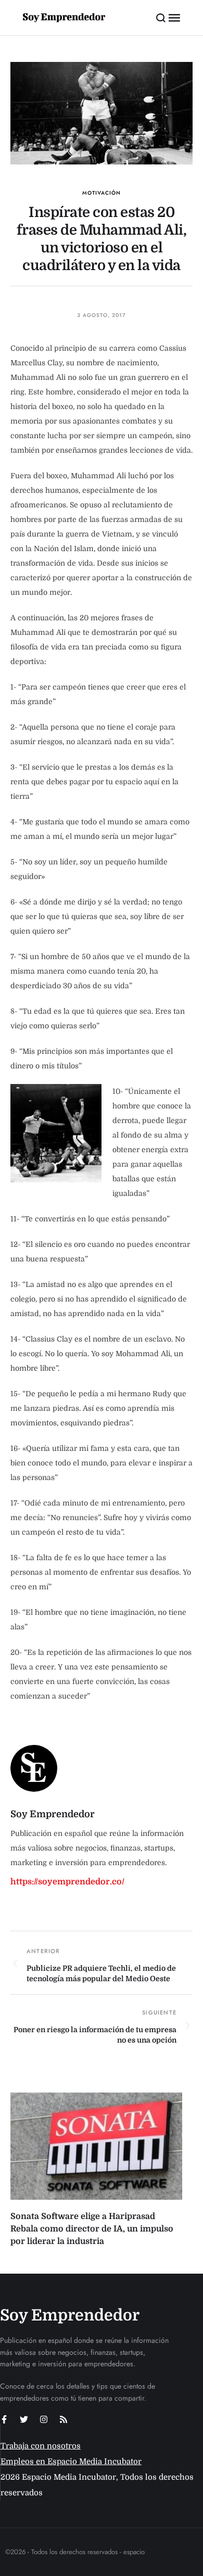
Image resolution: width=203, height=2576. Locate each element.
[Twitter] (24, 2419)
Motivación (102, 193)
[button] (161, 18)
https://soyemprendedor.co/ (67, 1882)
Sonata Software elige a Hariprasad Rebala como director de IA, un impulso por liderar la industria (92, 2229)
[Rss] (64, 2419)
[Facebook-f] (4, 2419)
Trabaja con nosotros (41, 2446)
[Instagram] (44, 2419)
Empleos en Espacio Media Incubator (71, 2462)
